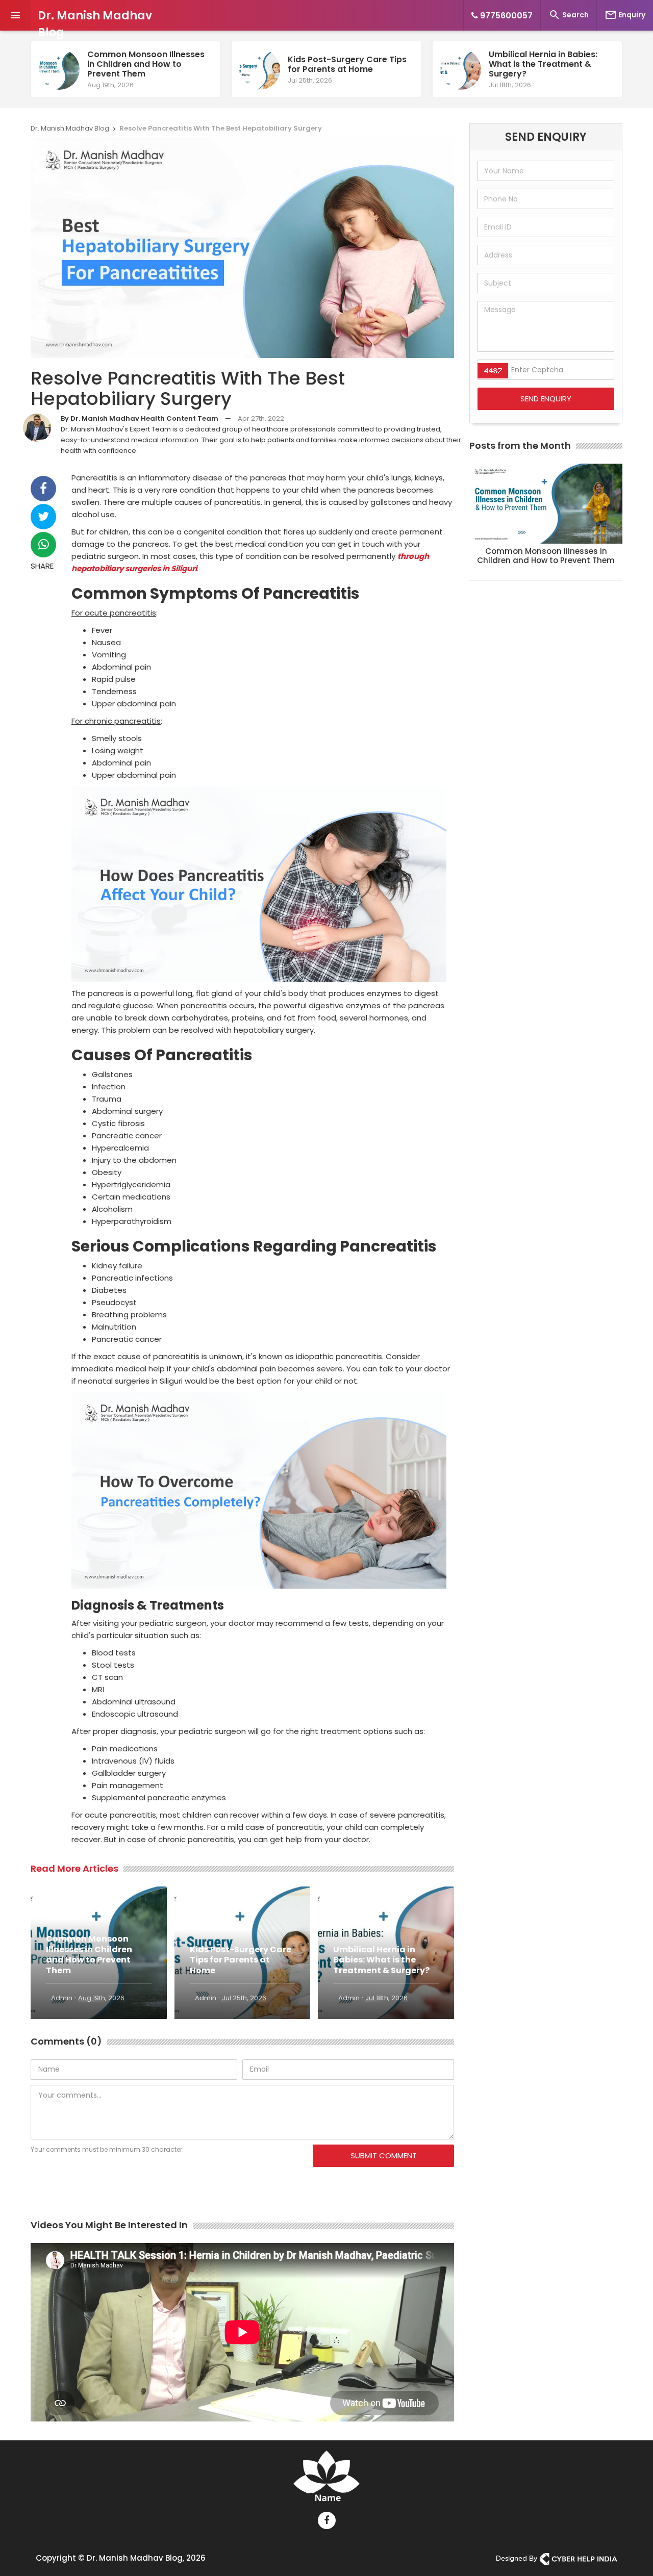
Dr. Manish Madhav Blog (95, 24)
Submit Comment (384, 2156)
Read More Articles (74, 1868)
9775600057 (505, 16)
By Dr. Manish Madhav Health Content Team (140, 418)
